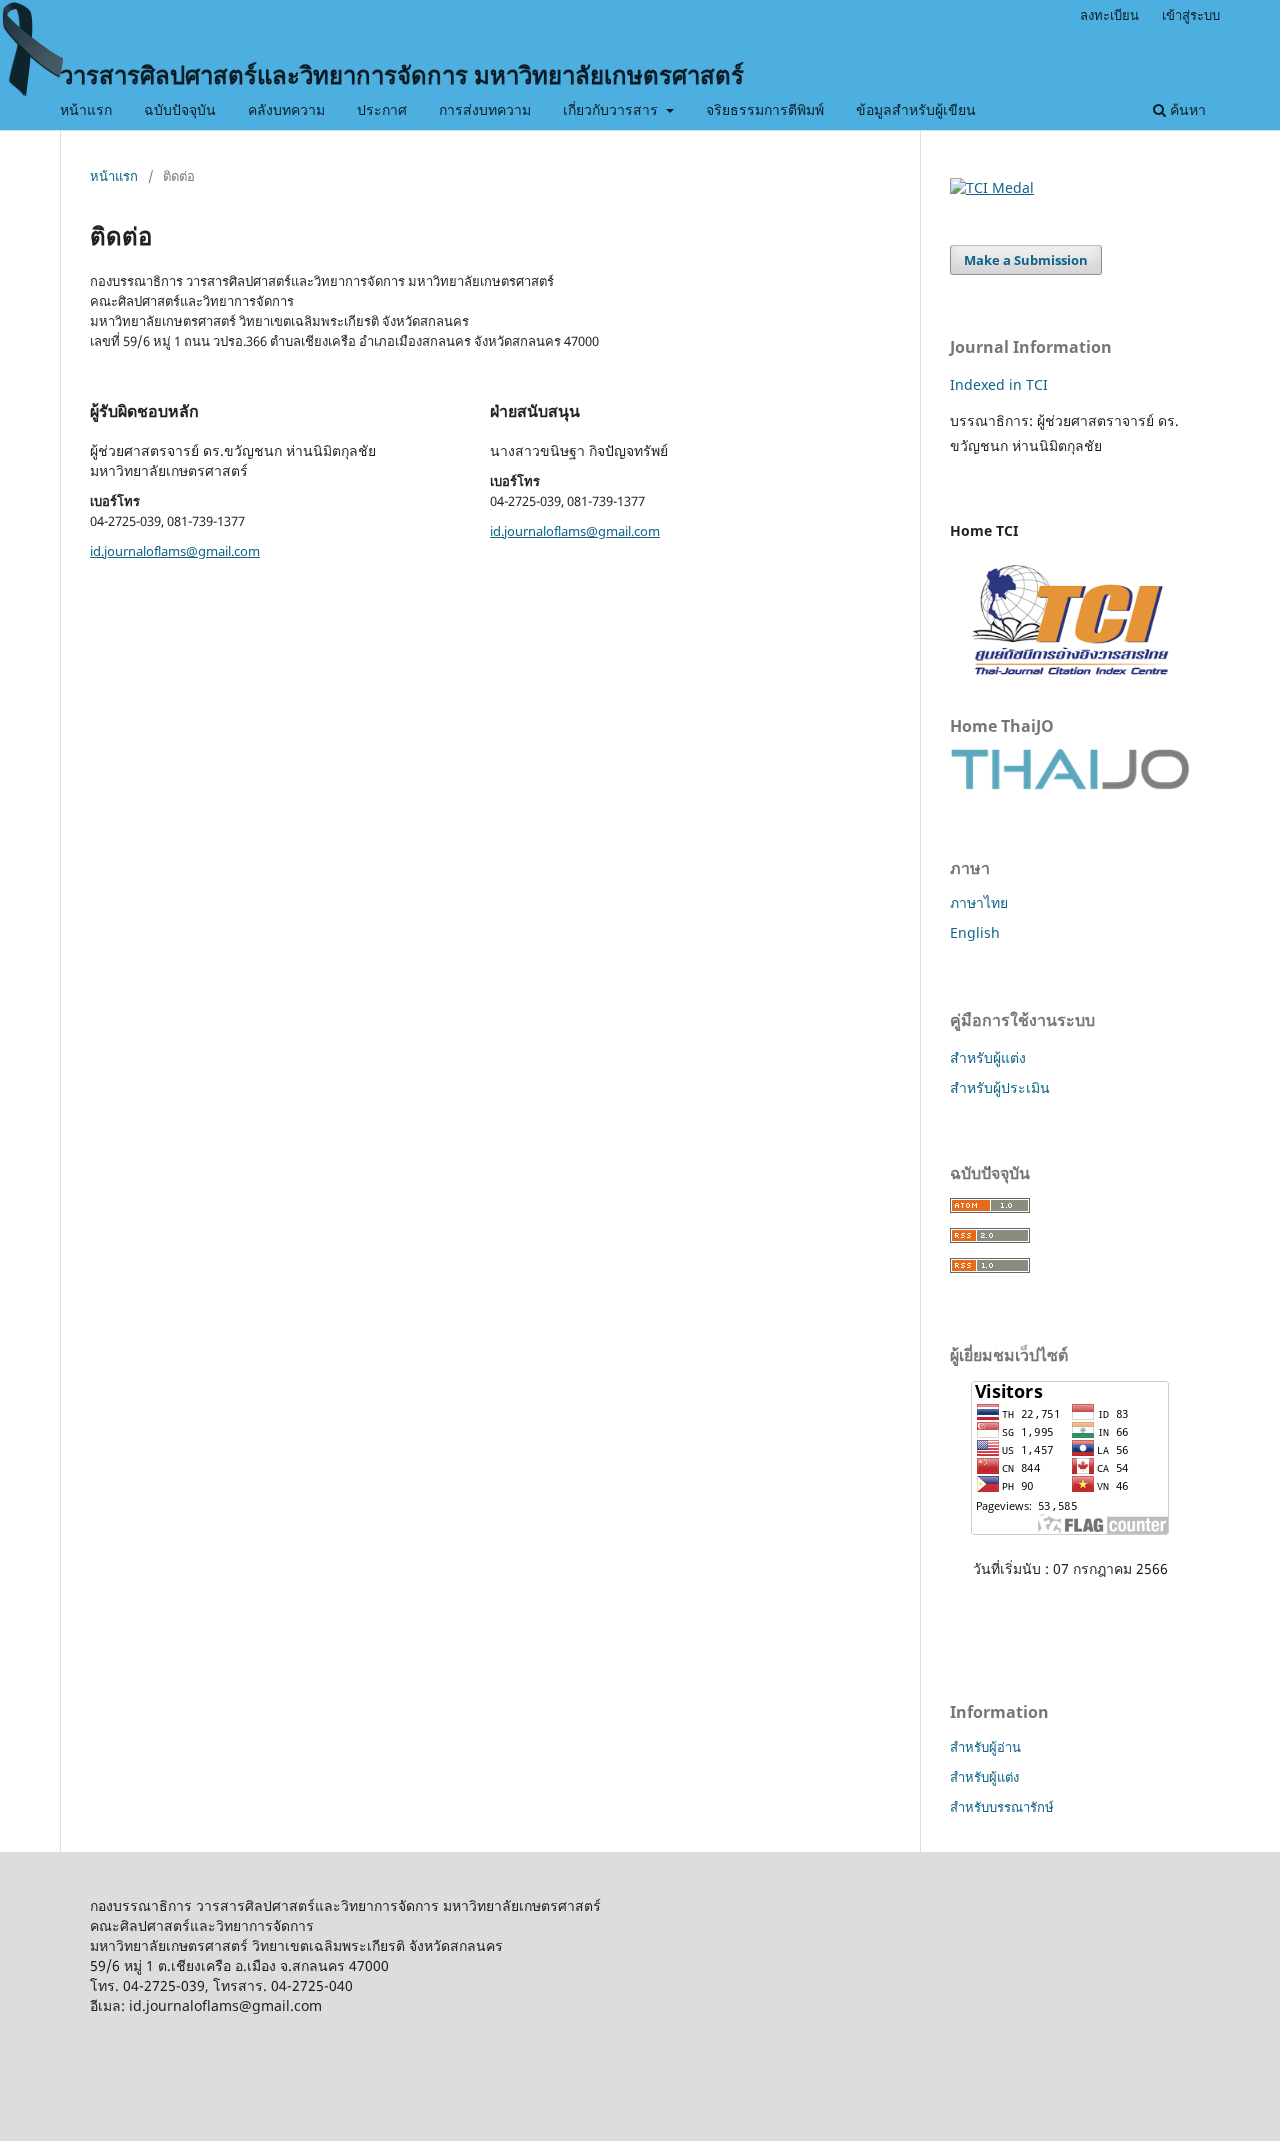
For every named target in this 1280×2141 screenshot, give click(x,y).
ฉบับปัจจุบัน (180, 109)
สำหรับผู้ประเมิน (1000, 1087)
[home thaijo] (1070, 784)
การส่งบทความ (485, 109)
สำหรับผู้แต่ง (988, 1057)
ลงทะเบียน (1109, 15)
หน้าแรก (86, 109)
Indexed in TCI (999, 384)
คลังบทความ (286, 109)
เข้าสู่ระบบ (1191, 15)
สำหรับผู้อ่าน (985, 1747)
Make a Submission (1026, 260)
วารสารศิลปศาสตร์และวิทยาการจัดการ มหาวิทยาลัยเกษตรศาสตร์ (402, 74)
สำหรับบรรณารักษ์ (1002, 1807)
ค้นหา (1186, 109)
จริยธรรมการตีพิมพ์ (765, 109)
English (975, 932)
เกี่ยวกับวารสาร (612, 109)
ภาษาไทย (979, 902)
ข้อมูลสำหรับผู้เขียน (916, 109)
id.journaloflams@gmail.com (175, 551)
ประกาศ (382, 109)
